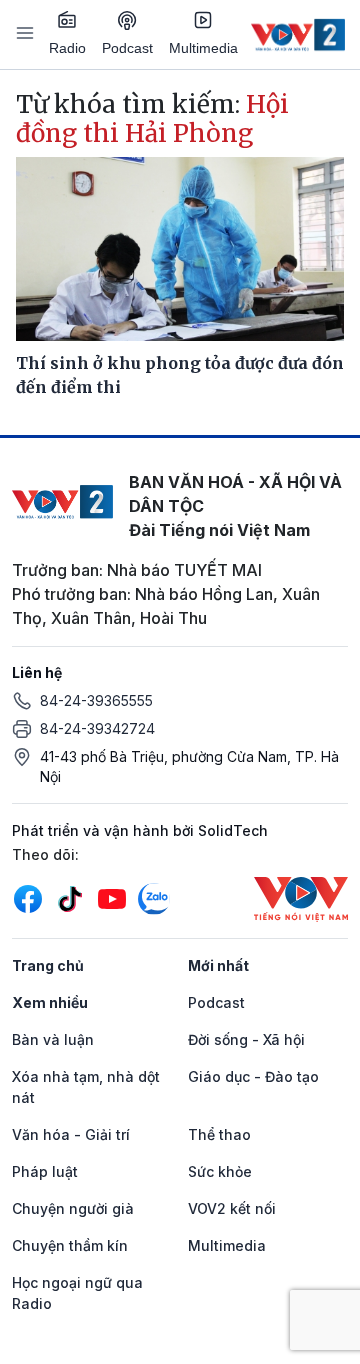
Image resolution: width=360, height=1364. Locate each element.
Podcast (127, 48)
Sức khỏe (220, 1171)
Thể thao (219, 1134)
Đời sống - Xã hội (246, 1039)
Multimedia (203, 48)
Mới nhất (218, 965)
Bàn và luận (53, 1039)
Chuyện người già (73, 1208)
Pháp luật (45, 1171)
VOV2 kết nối (232, 1208)
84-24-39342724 (97, 728)
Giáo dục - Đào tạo (253, 1076)
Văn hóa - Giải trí (71, 1134)
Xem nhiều (50, 1002)
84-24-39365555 (96, 700)
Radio (67, 48)
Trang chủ (48, 965)
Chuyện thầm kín (70, 1245)
